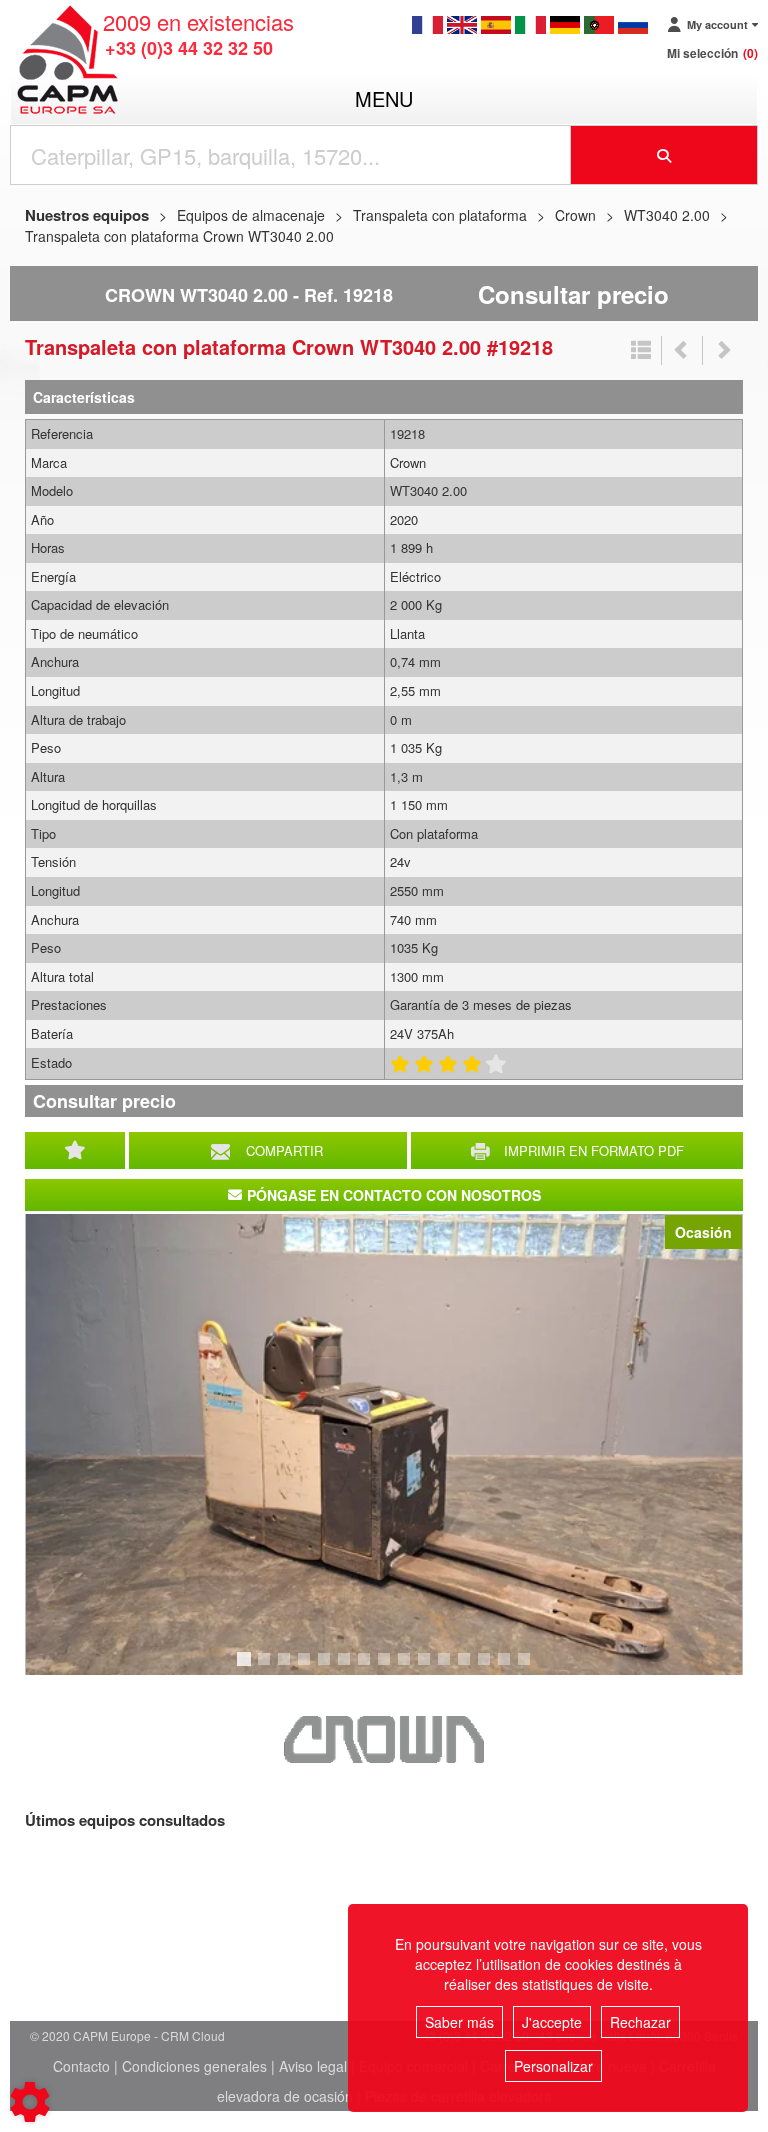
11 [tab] (451, 1668)
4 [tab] (307, 1668)
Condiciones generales (194, 2066)
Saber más (459, 2022)
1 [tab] (247, 1668)
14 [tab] (511, 1668)
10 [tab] (431, 1668)
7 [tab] (367, 1668)
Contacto (81, 2066)
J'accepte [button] (552, 2022)
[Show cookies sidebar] (30, 2102)
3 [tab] (287, 1668)
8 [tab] (387, 1668)
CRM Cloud (193, 2035)
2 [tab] (267, 1668)
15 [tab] (531, 1668)
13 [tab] (491, 1668)
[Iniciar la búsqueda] (664, 155)
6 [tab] (347, 1668)
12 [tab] (471, 1668)
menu (384, 98)
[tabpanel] (384, 1444)
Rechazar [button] (640, 2022)
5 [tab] (327, 1668)
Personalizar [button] (553, 2066)
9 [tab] (407, 1668)
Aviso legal (313, 2066)
